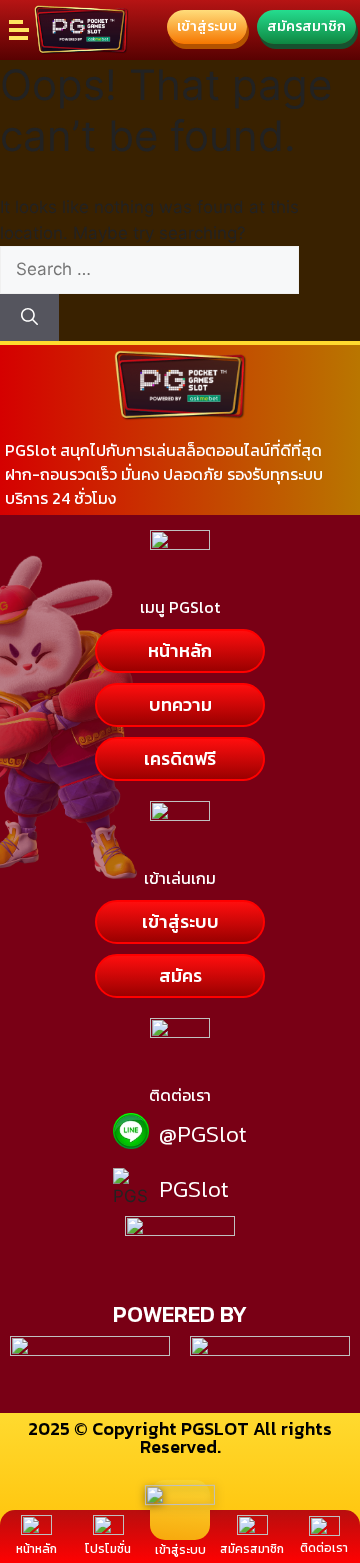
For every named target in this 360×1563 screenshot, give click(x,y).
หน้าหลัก (36, 1549)
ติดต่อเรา (324, 1548)
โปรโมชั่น (108, 1549)
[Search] (29, 318)
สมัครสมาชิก (252, 1549)
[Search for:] (149, 269)
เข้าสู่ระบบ (180, 1550)
